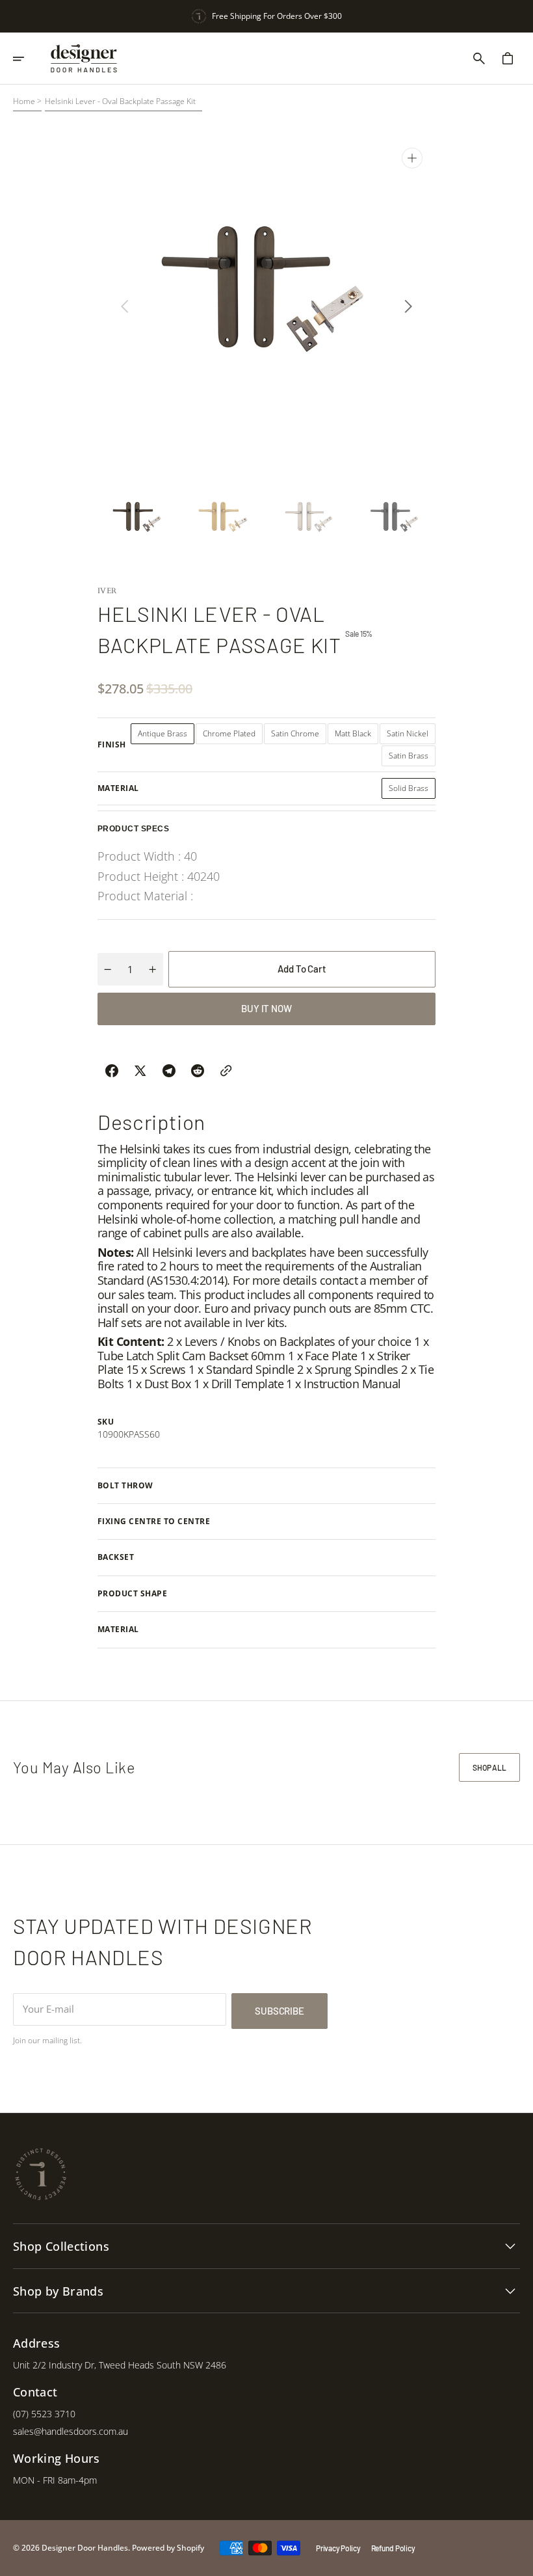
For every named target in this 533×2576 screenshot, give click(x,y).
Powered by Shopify (168, 2548)
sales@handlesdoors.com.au (71, 2431)
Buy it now (266, 1008)
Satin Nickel (411, 736)
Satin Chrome (299, 736)
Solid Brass (412, 791)
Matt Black (357, 736)
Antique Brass (166, 736)
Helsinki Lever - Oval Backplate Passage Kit (120, 101)
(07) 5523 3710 (44, 2414)
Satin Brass (412, 758)
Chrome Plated (233, 736)
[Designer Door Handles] (84, 59)
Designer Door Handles (85, 2548)
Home (24, 101)
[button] (27, 59)
